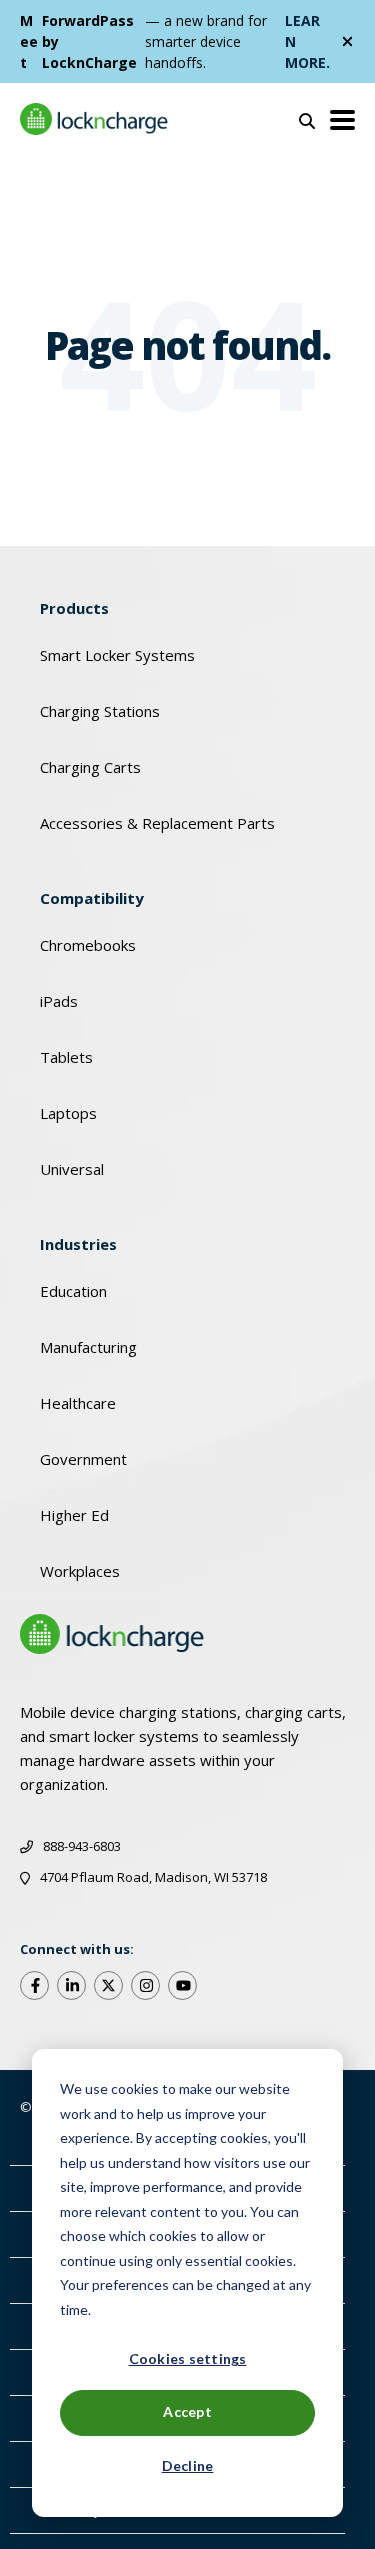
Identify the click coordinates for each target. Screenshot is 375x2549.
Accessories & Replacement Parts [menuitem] (157, 823)
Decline (188, 2465)
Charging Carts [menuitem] (90, 767)
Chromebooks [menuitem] (88, 945)
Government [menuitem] (83, 1459)
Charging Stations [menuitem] (100, 711)
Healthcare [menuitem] (78, 1403)
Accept (187, 2411)
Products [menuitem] (74, 608)
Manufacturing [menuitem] (88, 1347)
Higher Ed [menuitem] (74, 1515)
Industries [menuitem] (78, 1244)
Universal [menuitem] (72, 1169)
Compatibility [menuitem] (92, 898)
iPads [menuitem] (59, 1001)
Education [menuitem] (73, 1291)
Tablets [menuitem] (66, 1057)
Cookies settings (188, 2358)
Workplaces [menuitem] (80, 1571)
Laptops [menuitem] (68, 1113)
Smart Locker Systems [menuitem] (117, 655)
